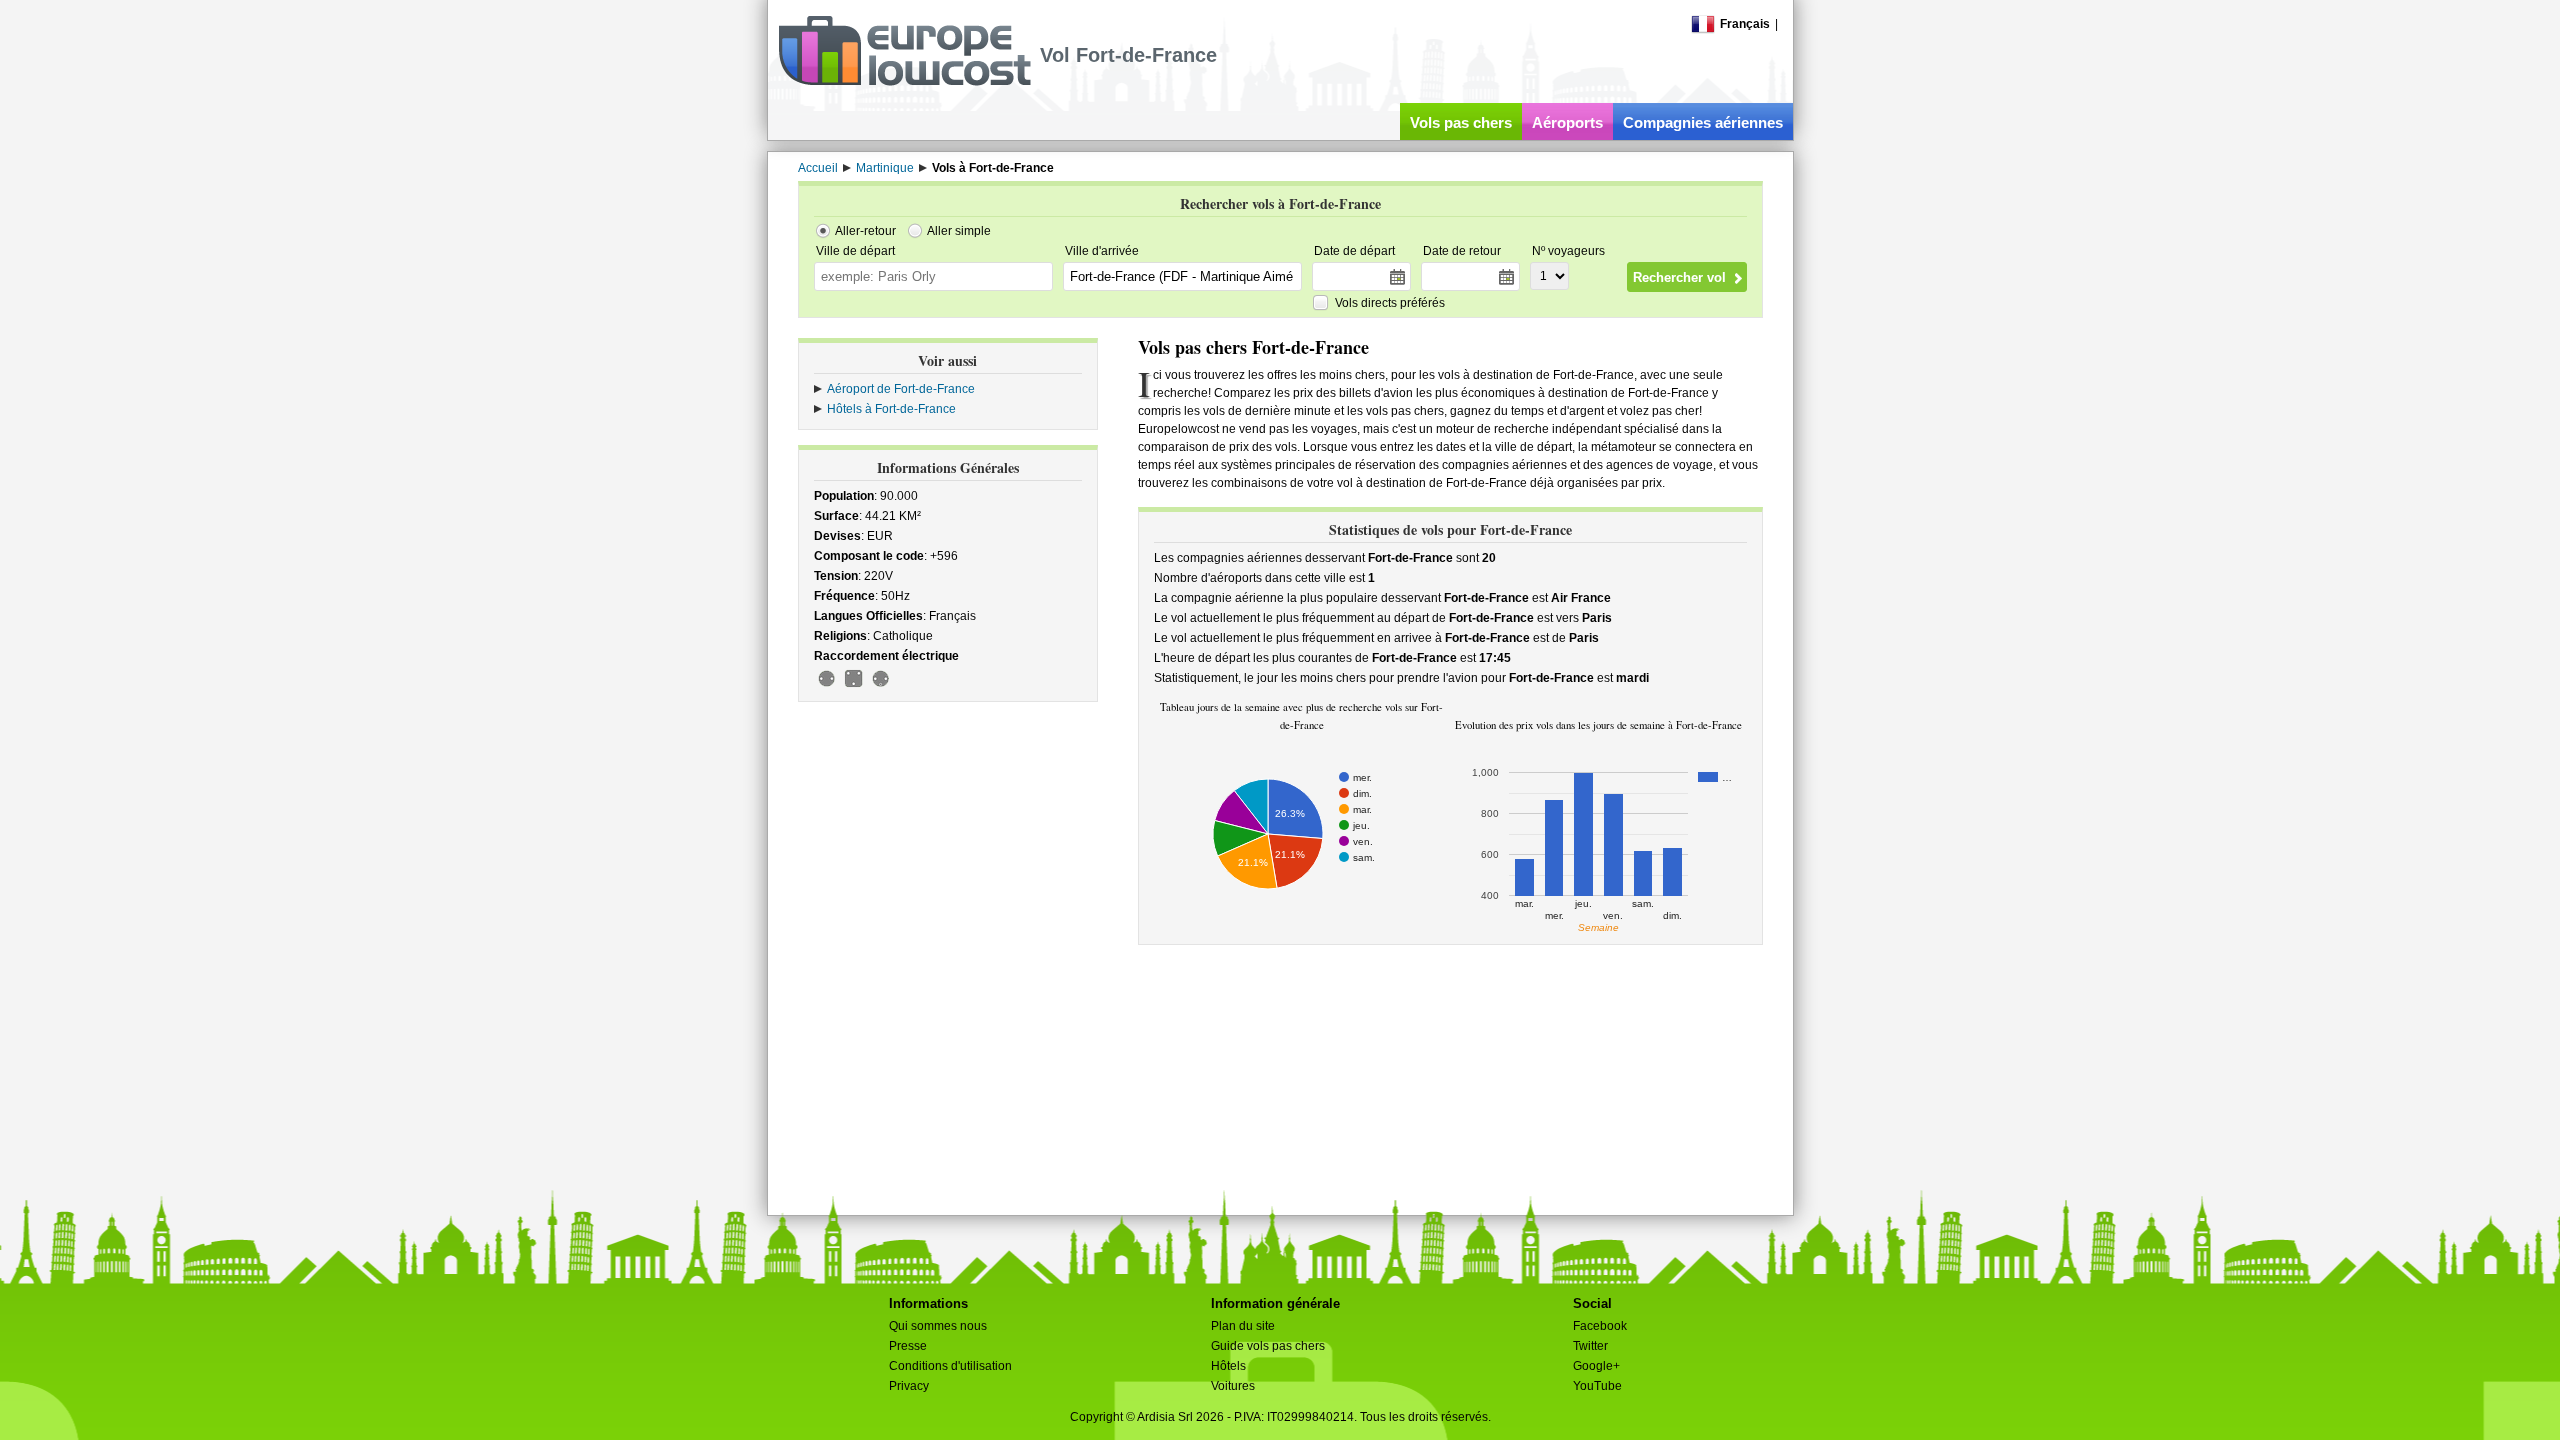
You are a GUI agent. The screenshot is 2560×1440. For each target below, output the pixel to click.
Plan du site (1243, 1326)
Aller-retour (865, 231)
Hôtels (1228, 1366)
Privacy (909, 1386)
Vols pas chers (1461, 122)
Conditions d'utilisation (950, 1366)
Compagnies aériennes (1703, 122)
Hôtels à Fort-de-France (891, 409)
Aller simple (959, 231)
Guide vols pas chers (1268, 1346)
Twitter (1590, 1346)
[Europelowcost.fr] (904, 82)
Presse (908, 1346)
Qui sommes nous (938, 1326)
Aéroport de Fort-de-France (901, 389)
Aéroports (1567, 122)
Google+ (1596, 1366)
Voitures (1233, 1386)
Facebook (1600, 1326)
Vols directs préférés (1390, 303)
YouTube (1597, 1386)
